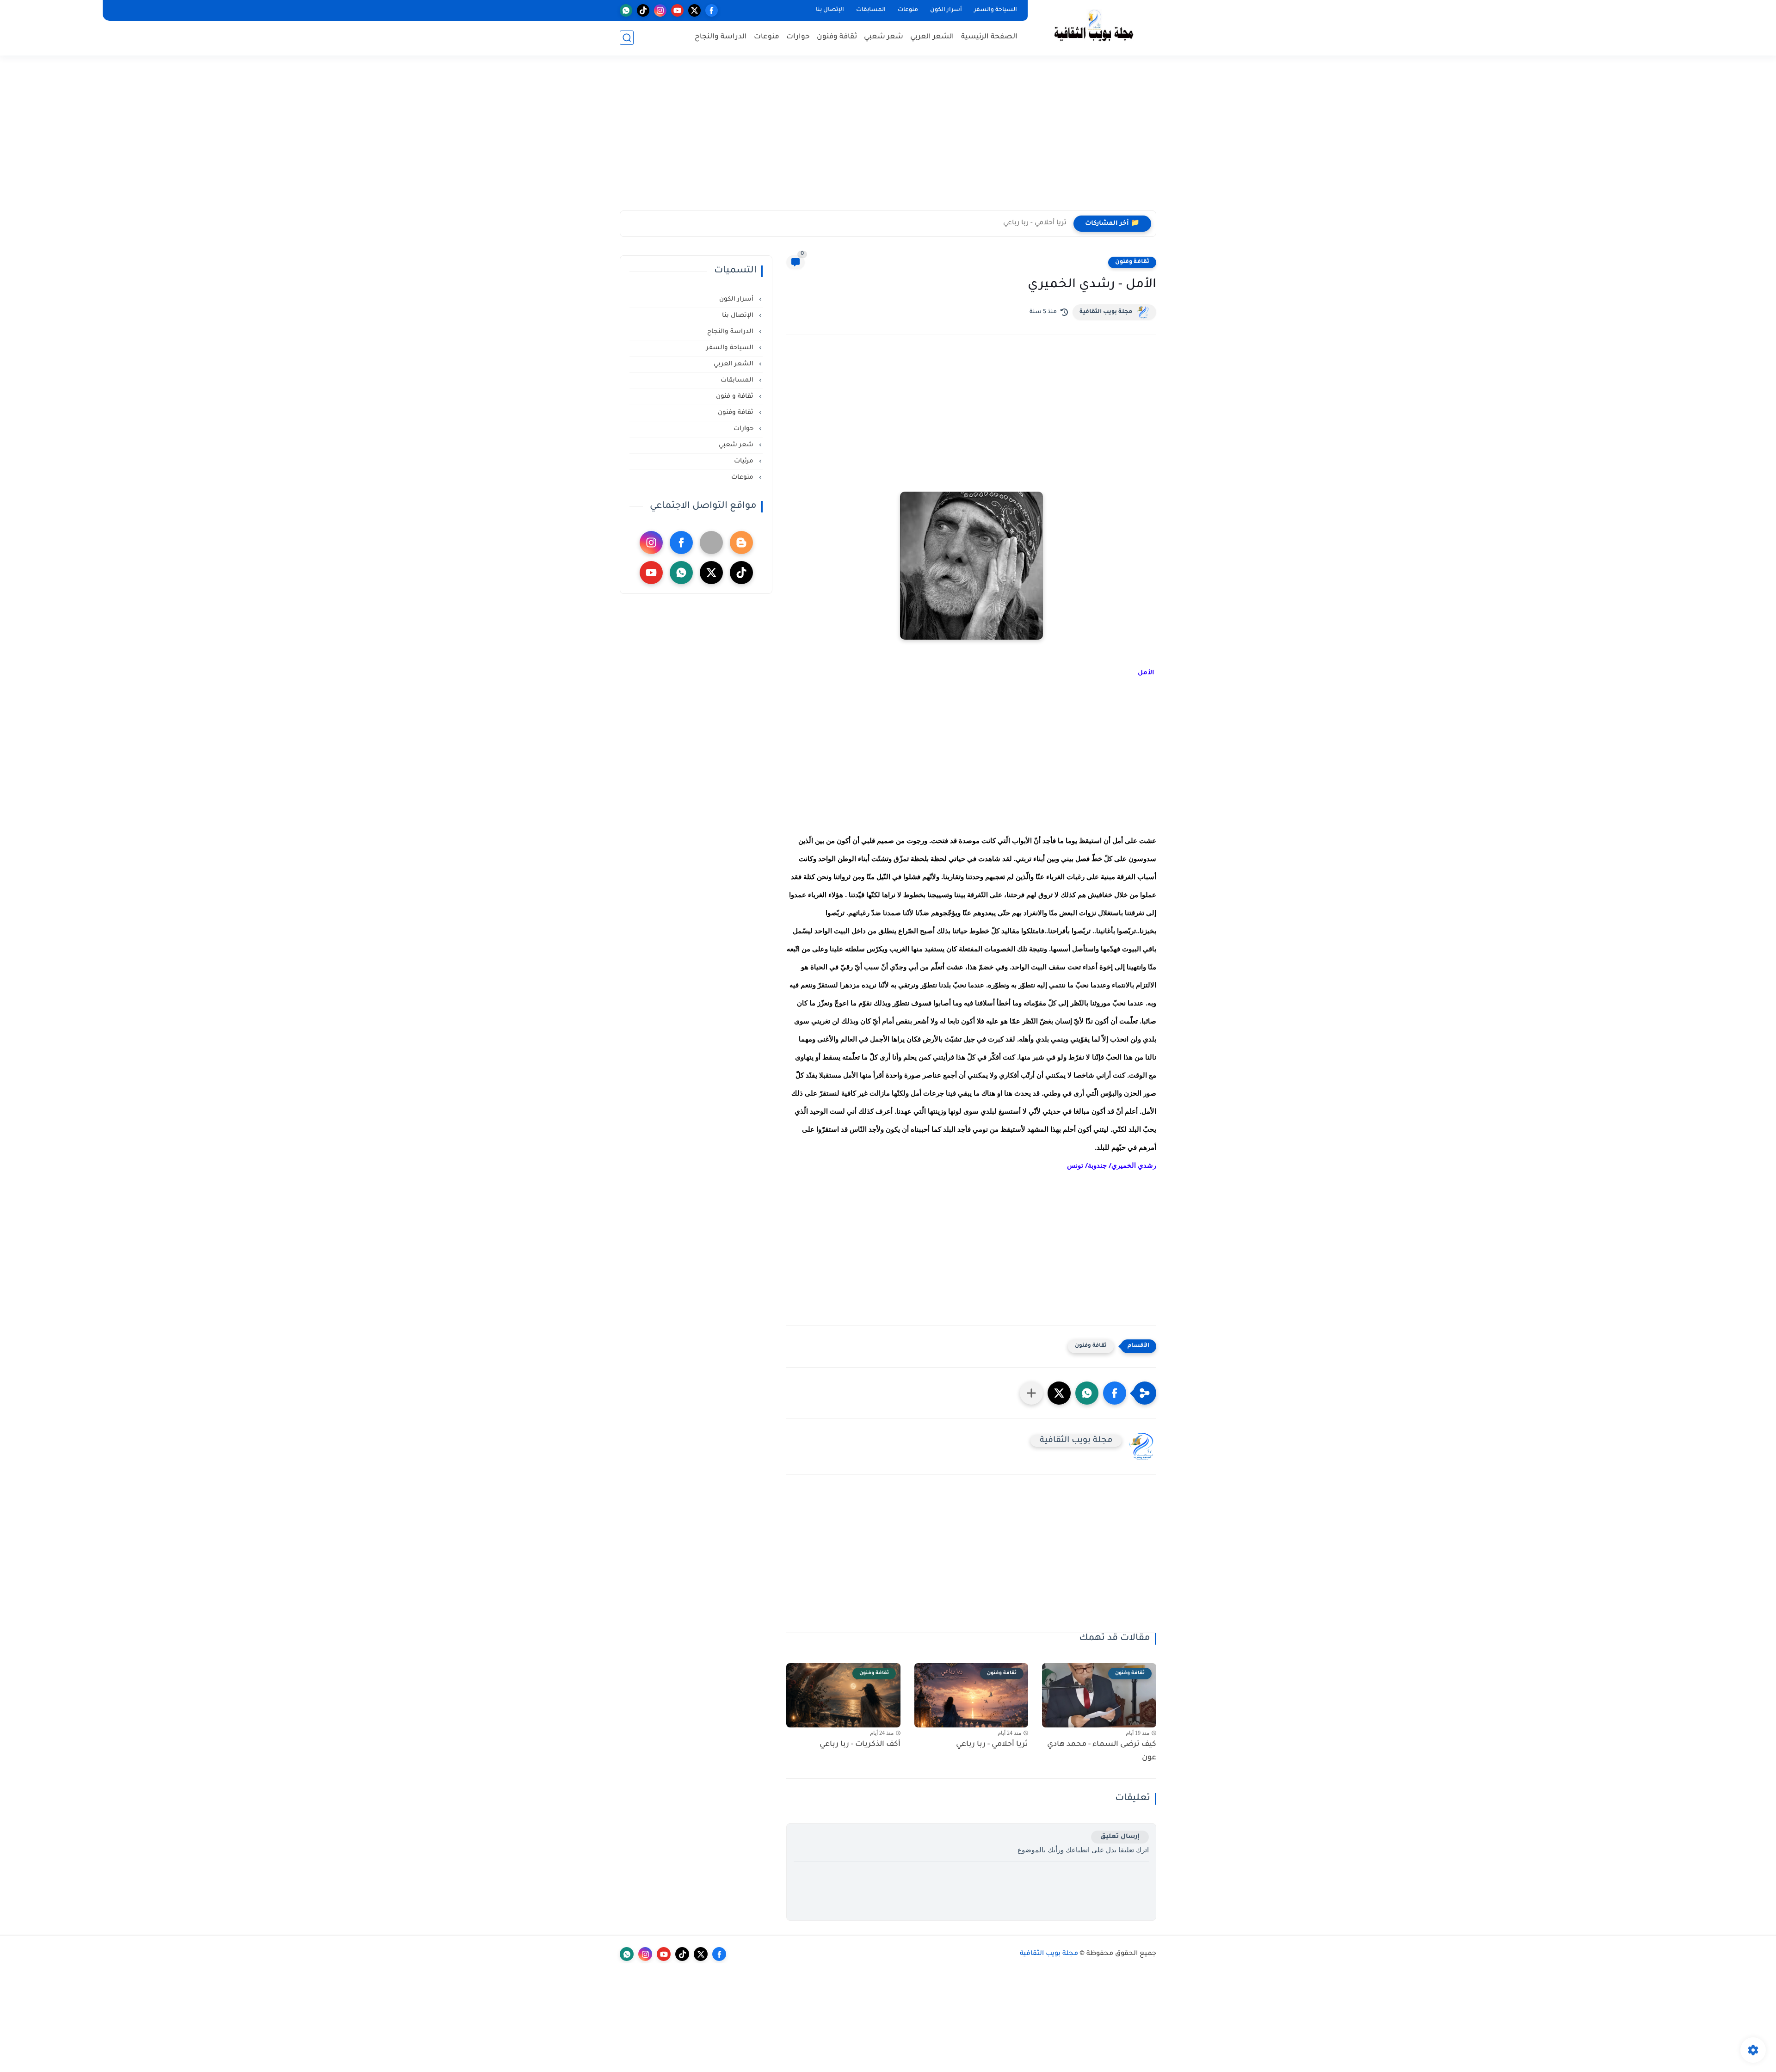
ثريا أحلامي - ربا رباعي (1035, 223)
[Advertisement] (888, 139)
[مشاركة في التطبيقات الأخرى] (1031, 1393)
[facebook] (712, 10)
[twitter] (694, 10)
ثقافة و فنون (736, 397)
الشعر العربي (932, 37)
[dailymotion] (711, 543)
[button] (1115, 1393)
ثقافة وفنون (837, 37)
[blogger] (741, 543)
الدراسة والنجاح (721, 37)
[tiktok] (643, 10)
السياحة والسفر (996, 10)
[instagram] (660, 10)
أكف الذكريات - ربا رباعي (860, 1745)
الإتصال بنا (830, 10)
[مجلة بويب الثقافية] (1094, 27)
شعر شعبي (884, 37)
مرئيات (745, 461)
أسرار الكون (946, 10)
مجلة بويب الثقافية (1106, 312)
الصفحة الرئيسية (989, 37)
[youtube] (677, 10)
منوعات (908, 10)
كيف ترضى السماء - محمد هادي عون (1102, 1751)
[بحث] (627, 38)
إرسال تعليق (1120, 1837)
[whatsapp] (626, 10)
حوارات (798, 37)
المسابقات (871, 10)
